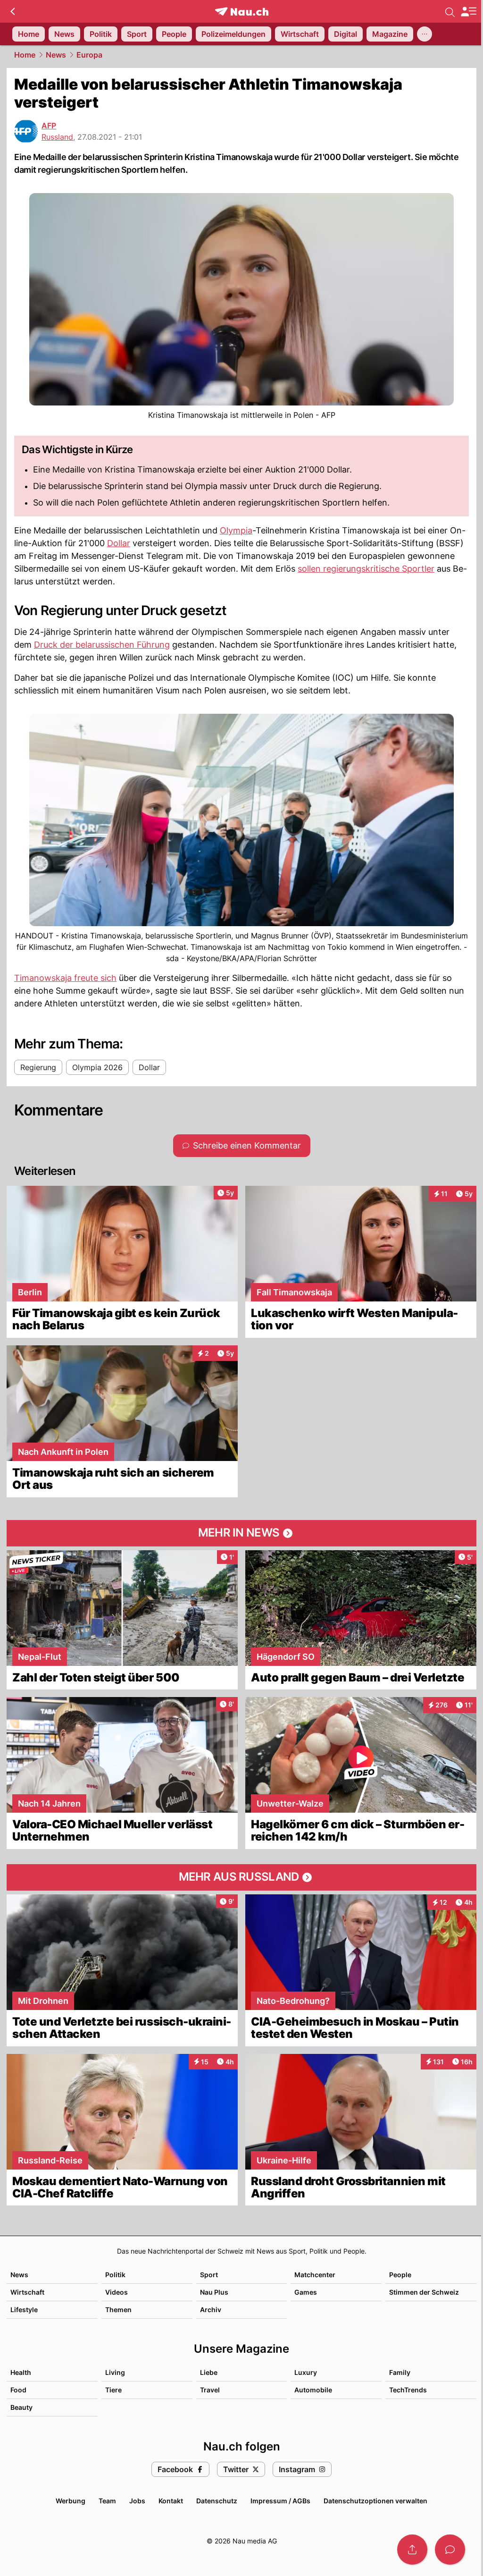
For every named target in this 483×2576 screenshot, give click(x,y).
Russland (57, 137)
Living (115, 2372)
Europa (89, 55)
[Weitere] (425, 34)
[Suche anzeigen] (450, 11)
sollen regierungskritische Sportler (366, 569)
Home (25, 55)
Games (306, 2292)
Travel (210, 2390)
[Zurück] (12, 11)
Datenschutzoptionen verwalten (375, 2501)
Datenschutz (217, 2501)
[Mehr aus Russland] (241, 1877)
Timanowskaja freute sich (65, 978)
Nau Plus (214, 2292)
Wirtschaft (27, 2292)
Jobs (137, 2501)
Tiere (113, 2390)
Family (400, 2372)
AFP (49, 126)
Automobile (313, 2390)
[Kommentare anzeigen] (450, 2550)
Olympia (236, 530)
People (400, 2275)
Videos (117, 2292)
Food (18, 2390)
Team (107, 2501)
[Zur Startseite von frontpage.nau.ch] (242, 12)
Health (21, 2372)
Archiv (211, 2310)
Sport (209, 2275)
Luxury (306, 2372)
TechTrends (408, 2390)
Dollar (119, 543)
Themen (118, 2310)
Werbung (71, 2501)
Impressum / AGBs (280, 2501)
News (56, 55)
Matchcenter (315, 2275)
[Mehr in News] (241, 1533)
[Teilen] (412, 2550)
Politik (115, 2275)
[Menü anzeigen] (468, 12)
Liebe (209, 2372)
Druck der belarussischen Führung (102, 645)
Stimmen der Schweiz (424, 2292)
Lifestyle (24, 2310)
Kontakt (171, 2501)
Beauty (21, 2407)
